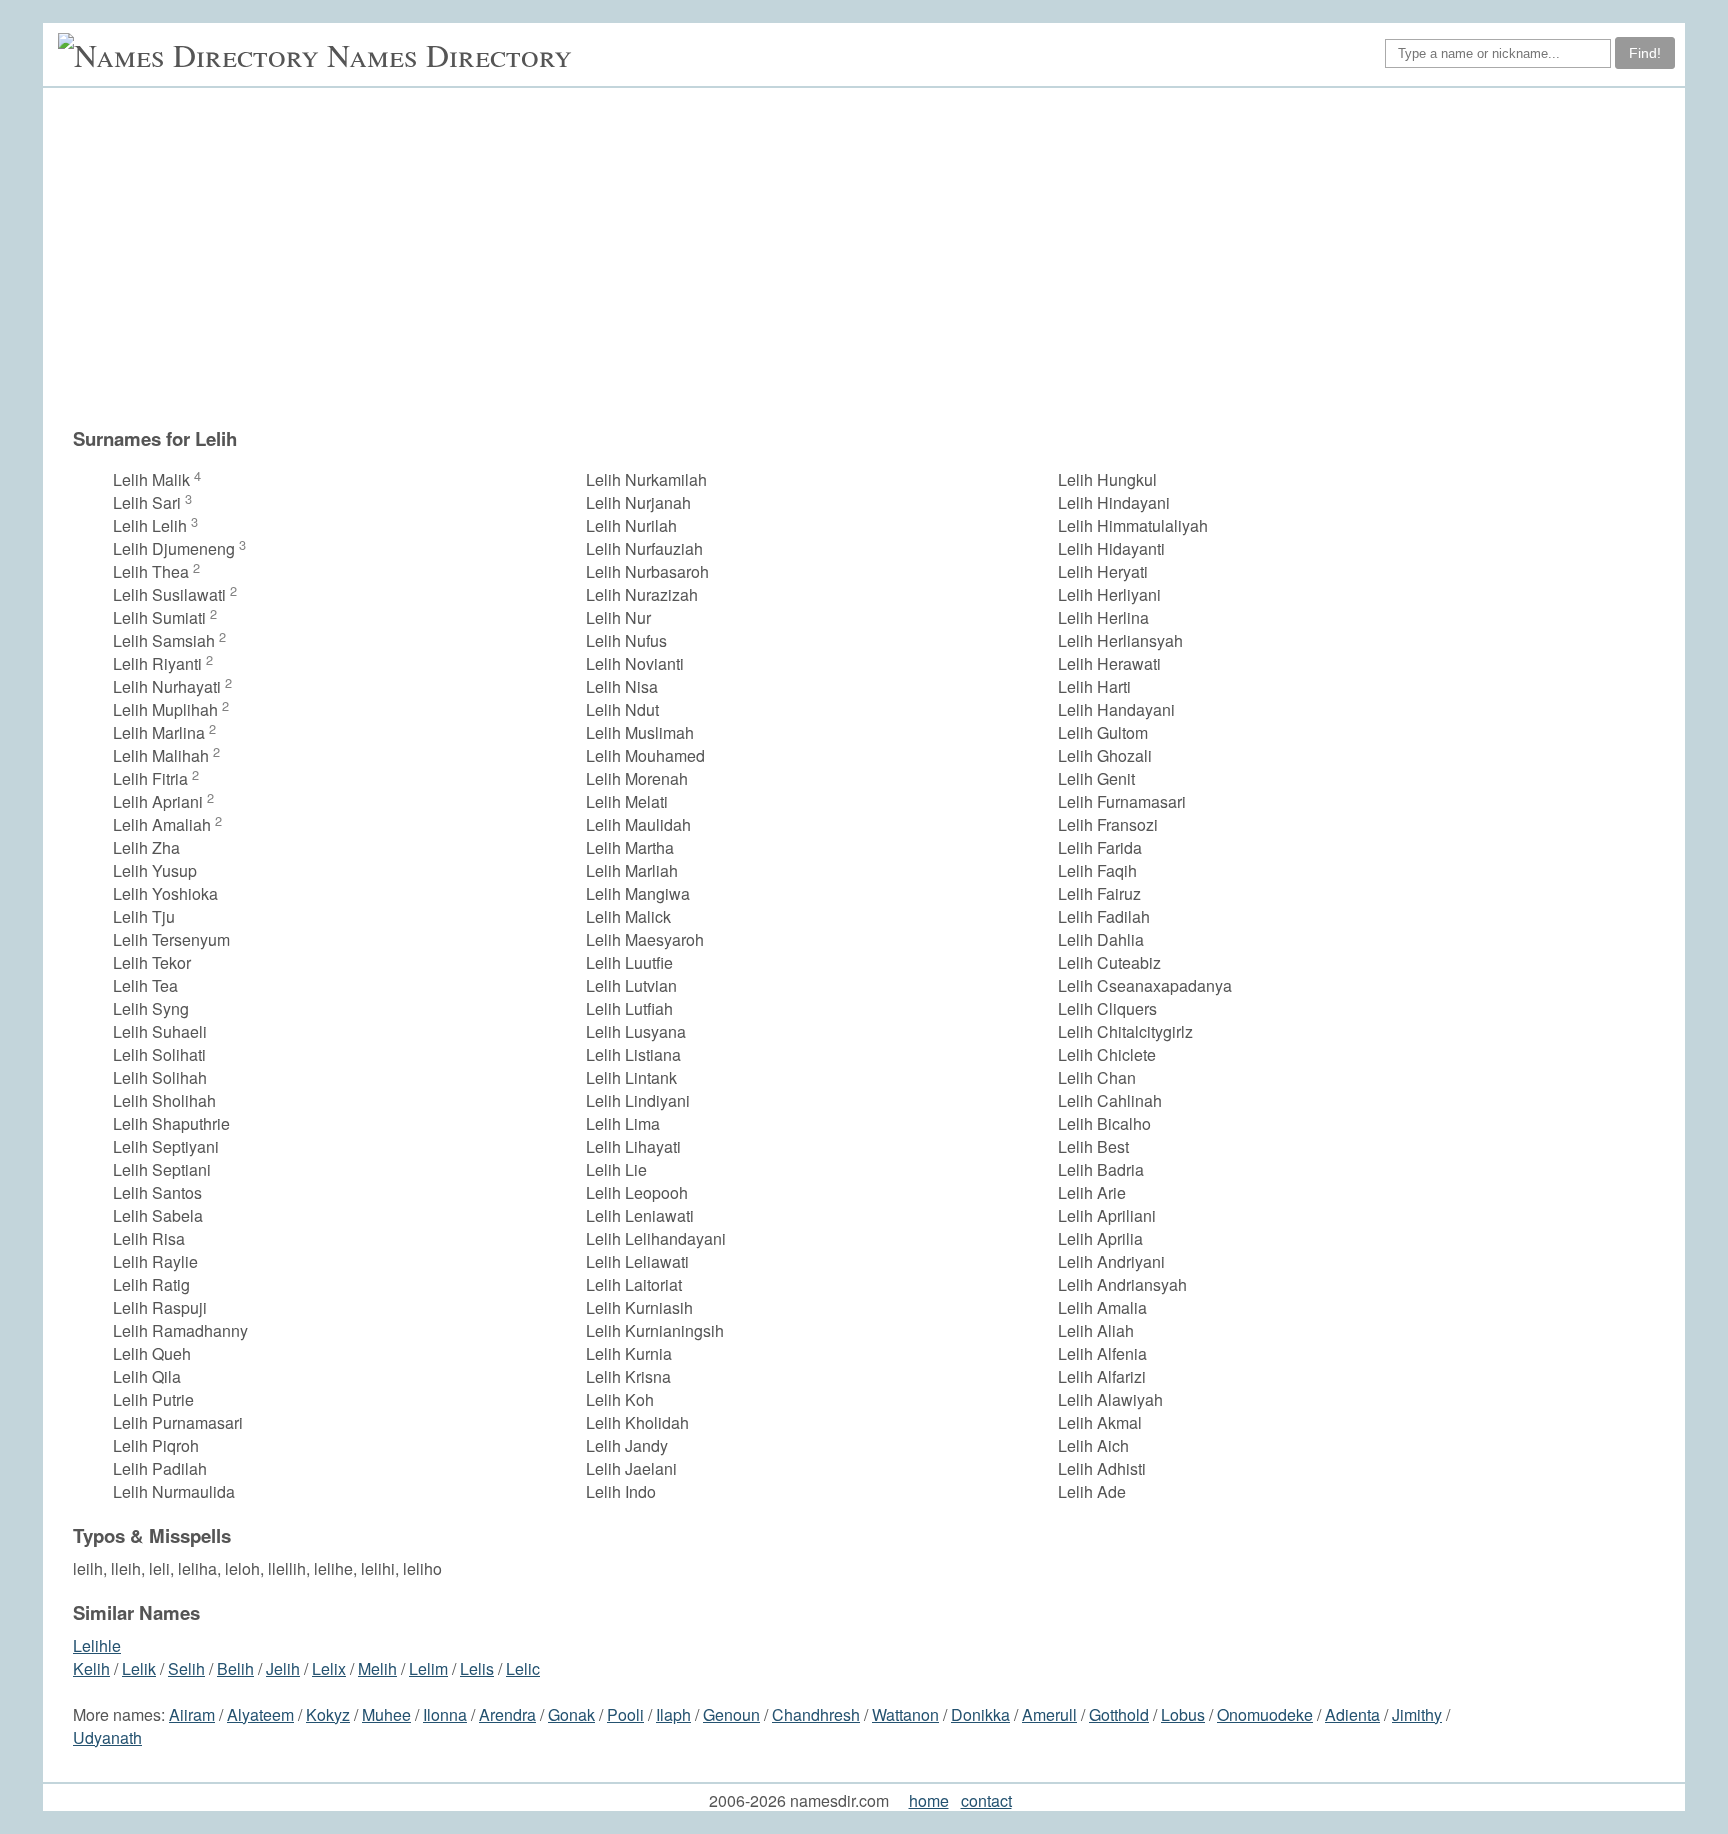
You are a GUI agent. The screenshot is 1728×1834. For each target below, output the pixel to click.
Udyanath (107, 1737)
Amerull (1049, 1714)
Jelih (283, 1668)
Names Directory (449, 54)
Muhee (386, 1714)
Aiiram (192, 1714)
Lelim (428, 1668)
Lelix (329, 1668)
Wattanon (905, 1714)
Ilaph (673, 1714)
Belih (235, 1668)
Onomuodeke (1265, 1714)
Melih (377, 1668)
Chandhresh (816, 1714)
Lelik (139, 1668)
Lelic (523, 1668)
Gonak (571, 1714)
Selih (186, 1668)
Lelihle (97, 1645)
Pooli (625, 1714)
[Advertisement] (794, 267)
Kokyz (328, 1714)
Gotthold (1119, 1714)
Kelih (91, 1668)
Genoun (731, 1714)
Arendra (507, 1714)
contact (986, 1800)
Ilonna (445, 1714)
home (929, 1800)
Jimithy (1417, 1714)
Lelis (477, 1668)
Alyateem (260, 1714)
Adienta (1352, 1714)
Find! (1645, 53)
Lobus (1183, 1714)
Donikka (980, 1714)
